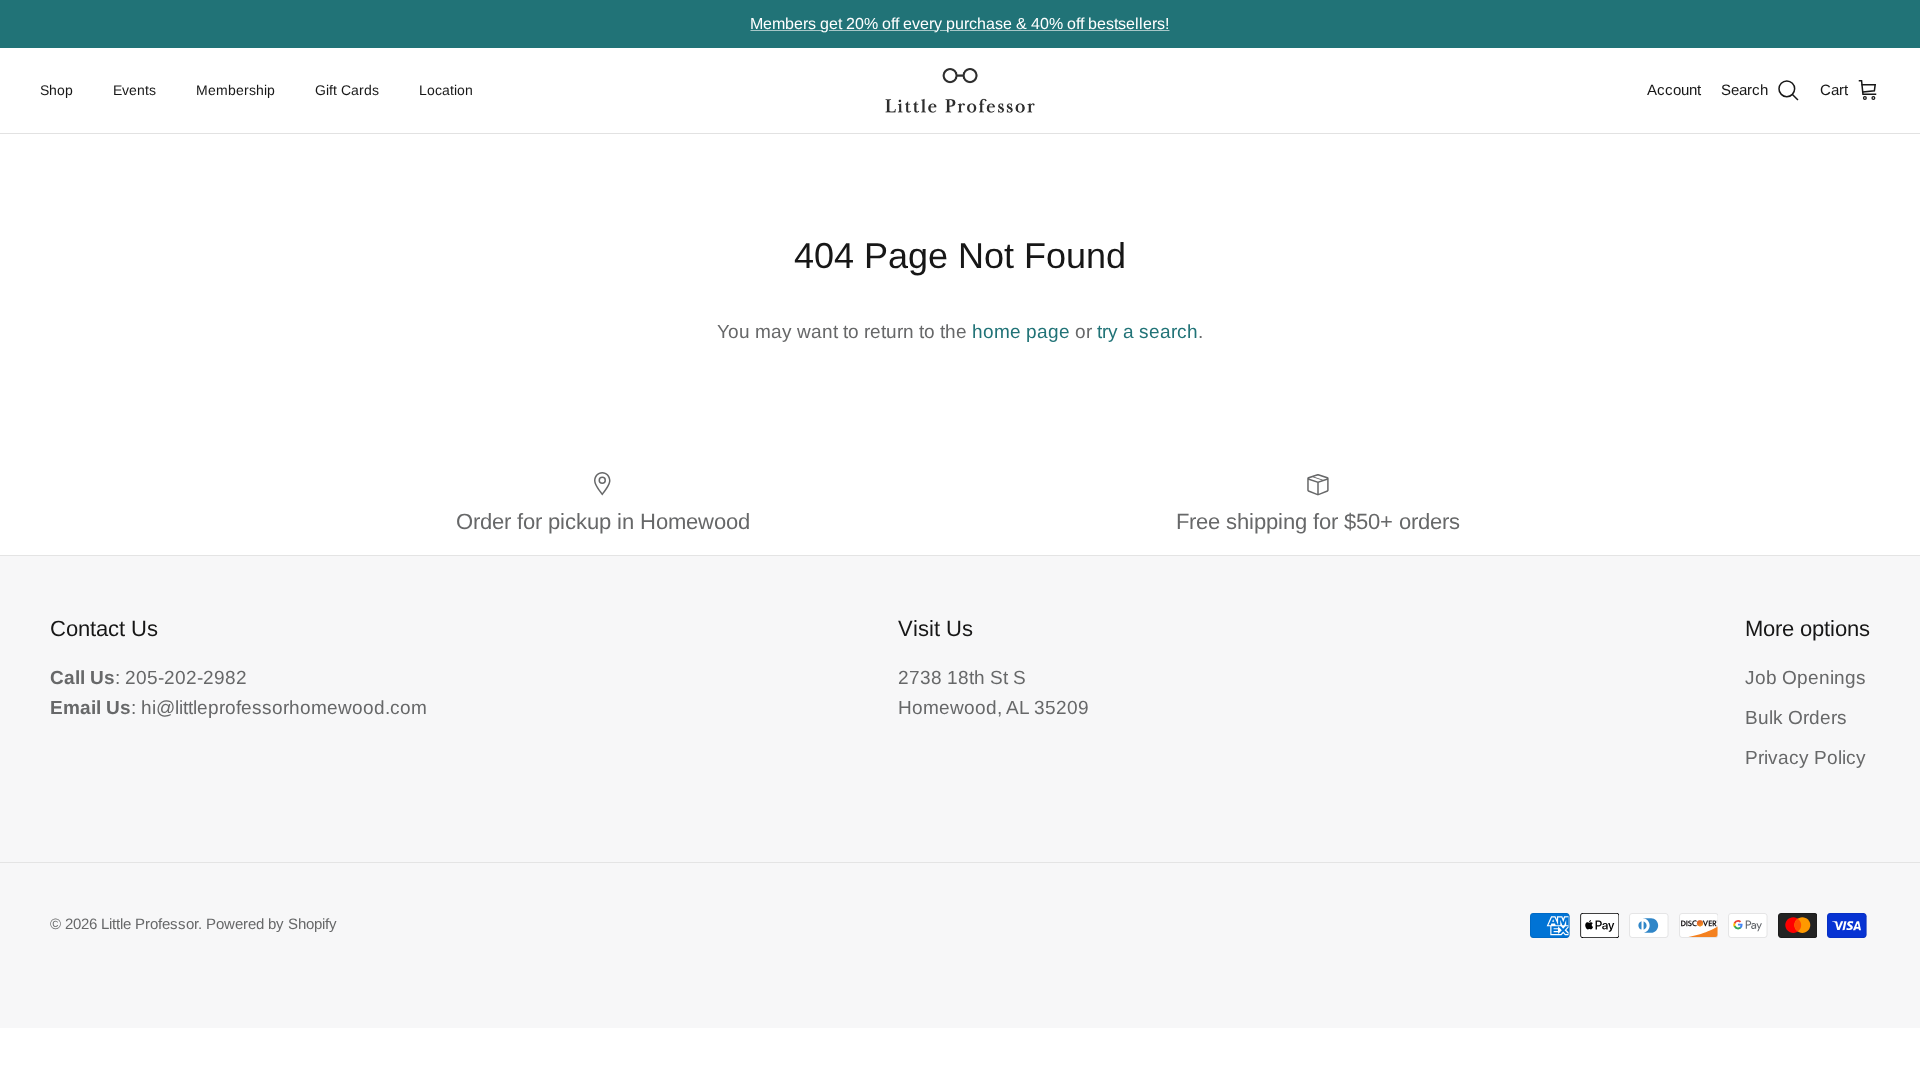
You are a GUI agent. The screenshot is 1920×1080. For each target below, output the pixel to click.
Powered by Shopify (271, 923)
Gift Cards (347, 90)
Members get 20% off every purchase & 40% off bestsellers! (959, 23)
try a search (1147, 331)
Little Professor (149, 923)
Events (134, 90)
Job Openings (1805, 677)
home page (1021, 331)
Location (446, 90)
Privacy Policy (1805, 757)
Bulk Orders (1796, 717)
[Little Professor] (960, 90)
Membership (235, 90)
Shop (56, 90)
